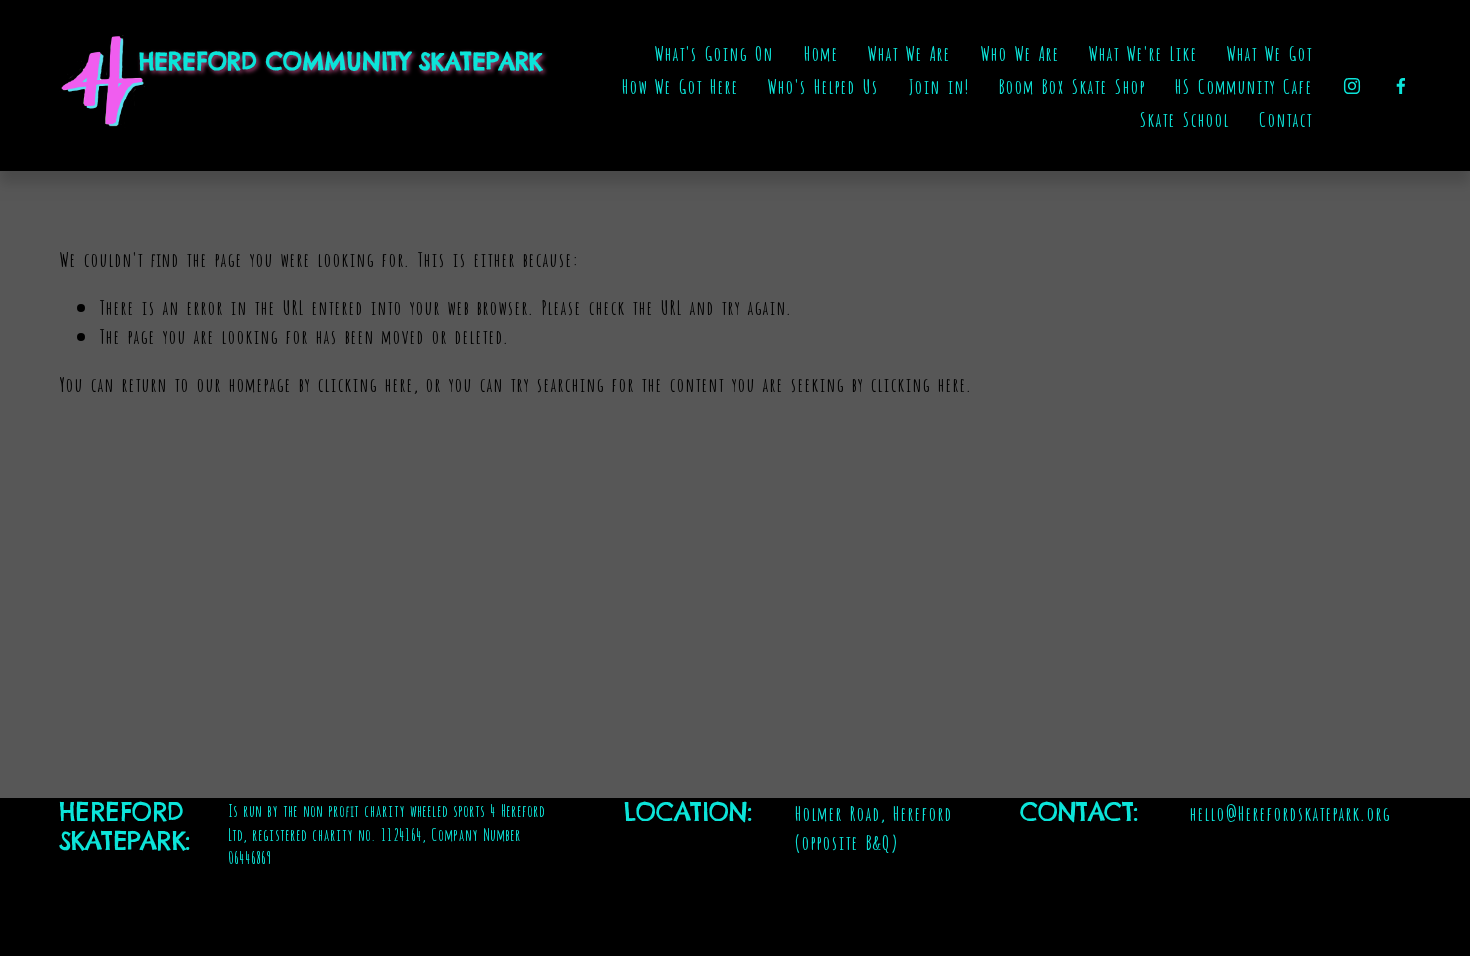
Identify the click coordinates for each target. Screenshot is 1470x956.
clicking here (365, 383)
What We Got (1269, 52)
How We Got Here (679, 85)
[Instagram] (1352, 86)
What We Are (908, 52)
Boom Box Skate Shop (1071, 85)
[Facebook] (1401, 86)
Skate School (1184, 118)
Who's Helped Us (822, 85)
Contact (1285, 118)
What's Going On (713, 52)
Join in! (938, 85)
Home (820, 52)
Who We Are (1019, 52)
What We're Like (1142, 52)
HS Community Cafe (1243, 85)
